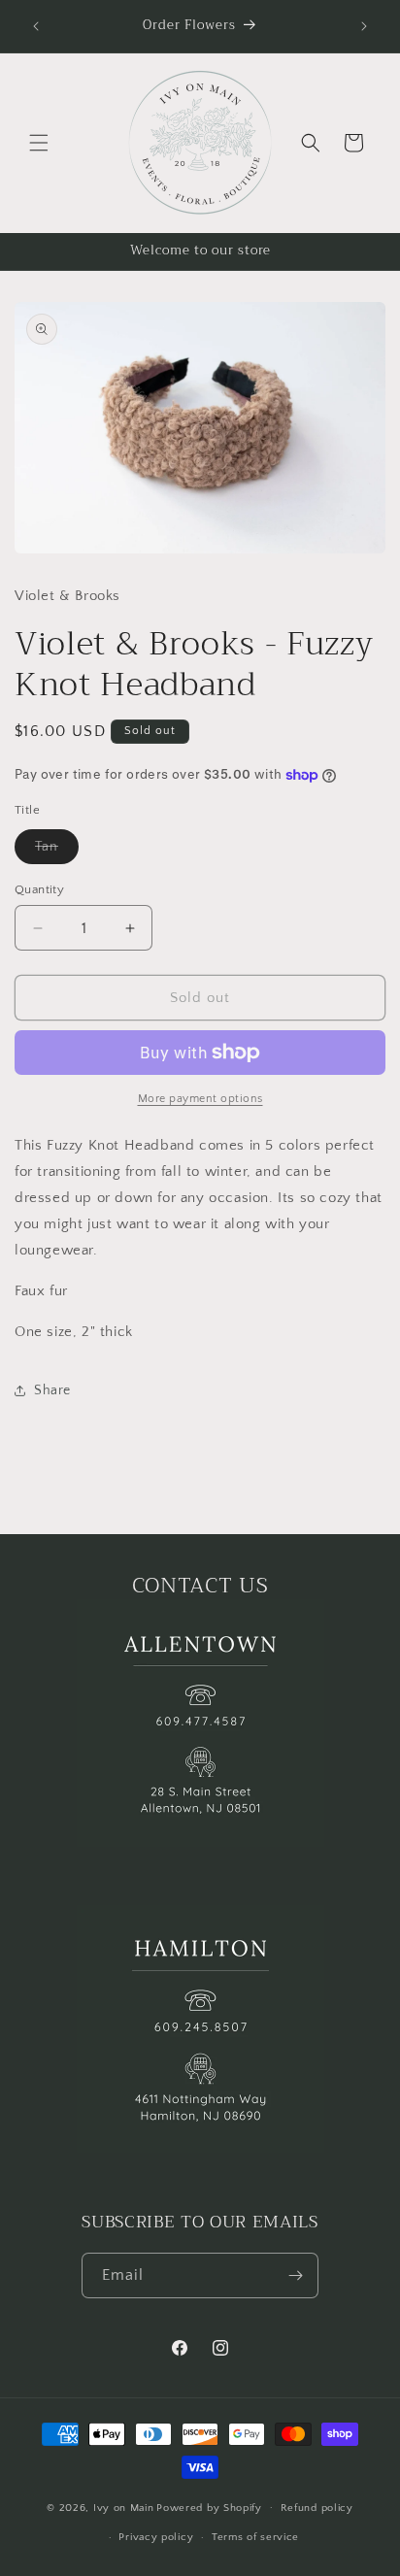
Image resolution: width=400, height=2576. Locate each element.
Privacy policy (156, 2537)
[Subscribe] (296, 2275)
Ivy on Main (124, 2507)
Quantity (39, 889)
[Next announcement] (364, 26)
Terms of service (255, 2537)
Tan (57, 851)
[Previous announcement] (36, 26)
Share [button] (52, 1390)
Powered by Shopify (209, 2507)
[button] (39, 143)
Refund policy (317, 2508)
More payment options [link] (200, 1099)
